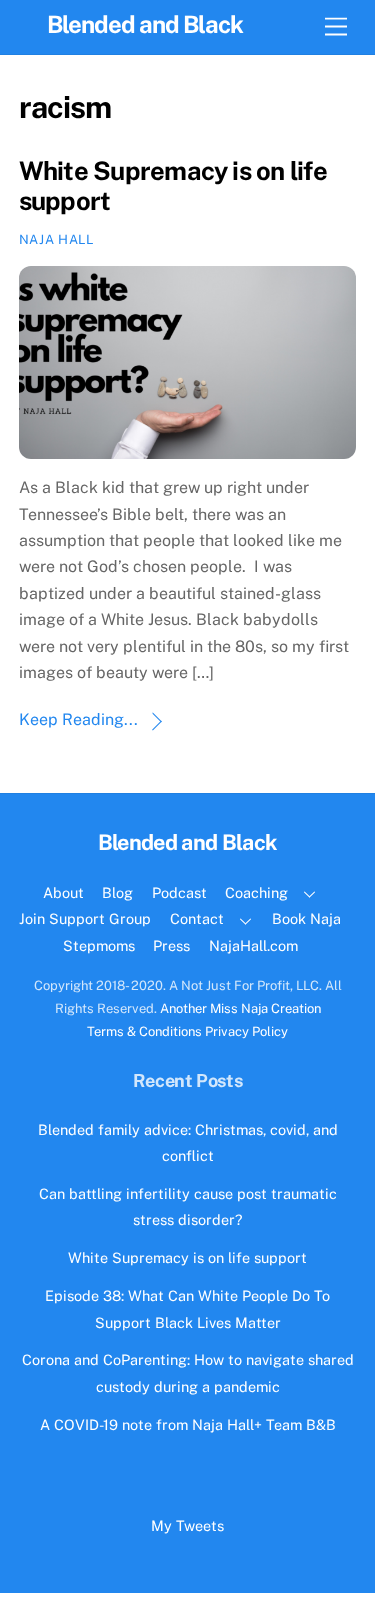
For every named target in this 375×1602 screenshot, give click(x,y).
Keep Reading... (78, 719)
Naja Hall (56, 239)
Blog (117, 892)
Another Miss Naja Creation (240, 1008)
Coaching (256, 892)
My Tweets (187, 1525)
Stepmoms (99, 945)
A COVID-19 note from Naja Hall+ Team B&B (188, 1424)
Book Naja (306, 918)
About (63, 892)
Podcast (179, 892)
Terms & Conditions (144, 1031)
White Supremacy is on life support (187, 1257)
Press (171, 945)
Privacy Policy (246, 1031)
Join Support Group (85, 918)
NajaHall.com (253, 945)
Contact (197, 918)
